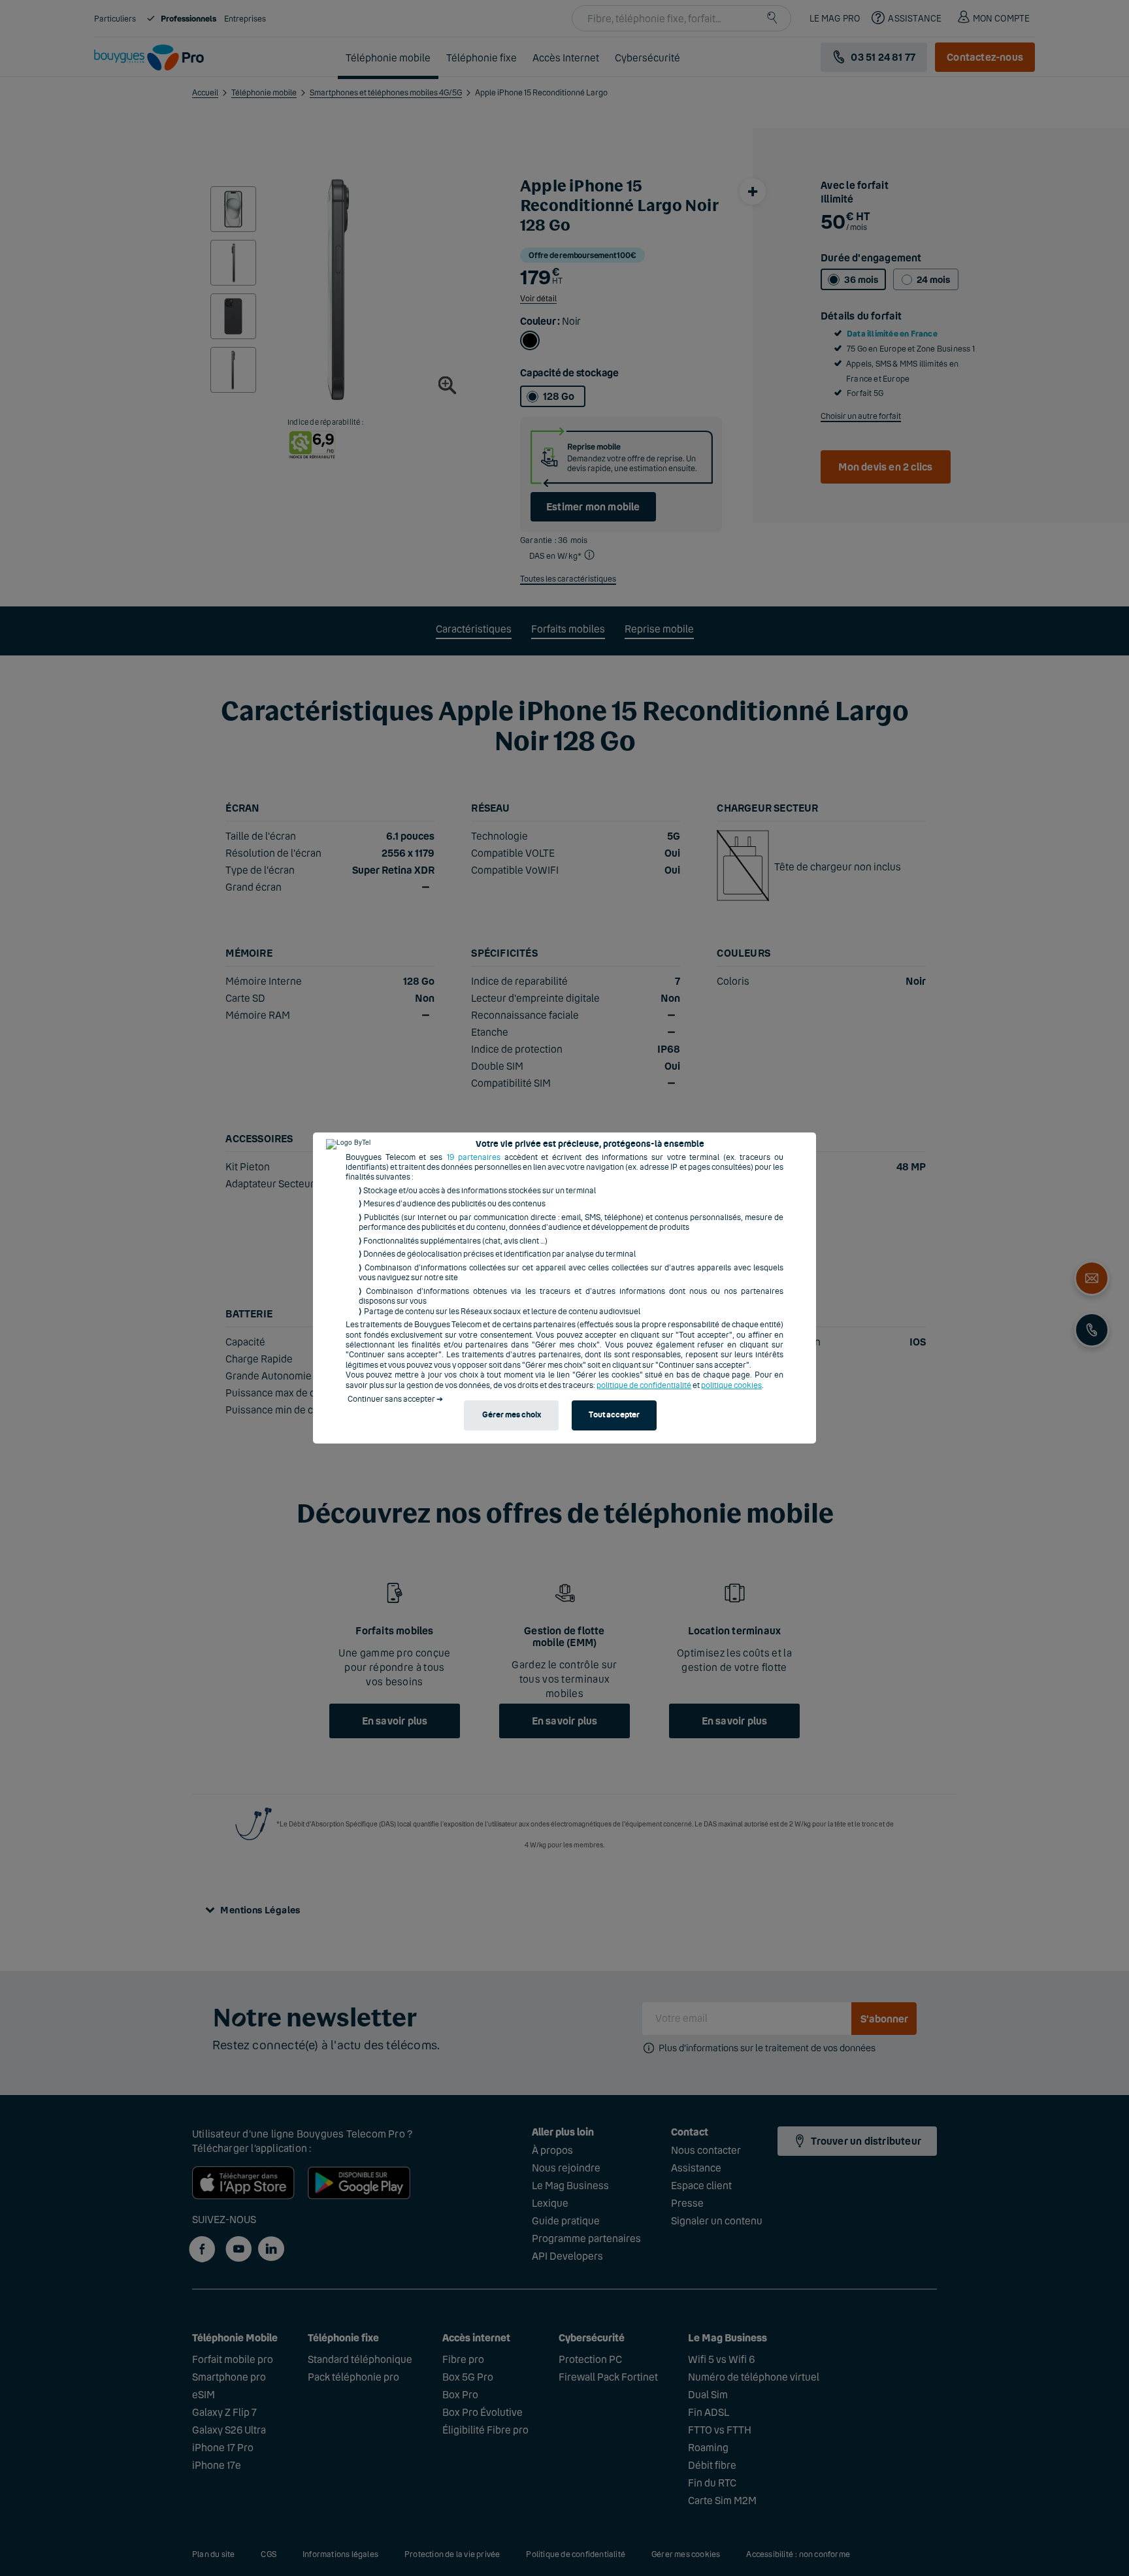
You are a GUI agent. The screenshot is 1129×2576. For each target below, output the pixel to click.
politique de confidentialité (644, 1385)
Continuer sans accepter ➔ (395, 1399)
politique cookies (731, 1385)
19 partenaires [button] (474, 1157)
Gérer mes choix (512, 1415)
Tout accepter (614, 1415)
